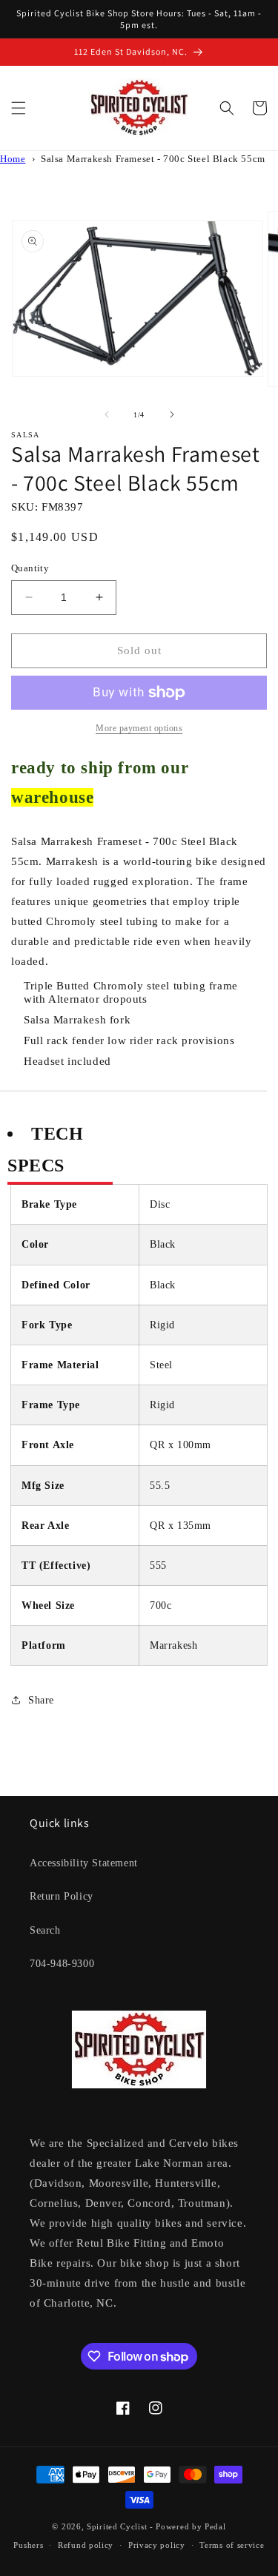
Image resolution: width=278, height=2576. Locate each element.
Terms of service (232, 2545)
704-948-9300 (62, 1964)
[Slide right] (172, 414)
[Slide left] (107, 414)
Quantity (30, 568)
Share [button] (41, 1700)
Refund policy (86, 2545)
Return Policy (62, 1896)
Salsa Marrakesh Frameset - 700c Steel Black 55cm (153, 159)
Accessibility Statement (84, 1863)
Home (13, 159)
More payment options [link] (139, 728)
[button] (19, 108)
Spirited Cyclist (117, 2526)
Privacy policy (157, 2545)
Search (45, 1930)
